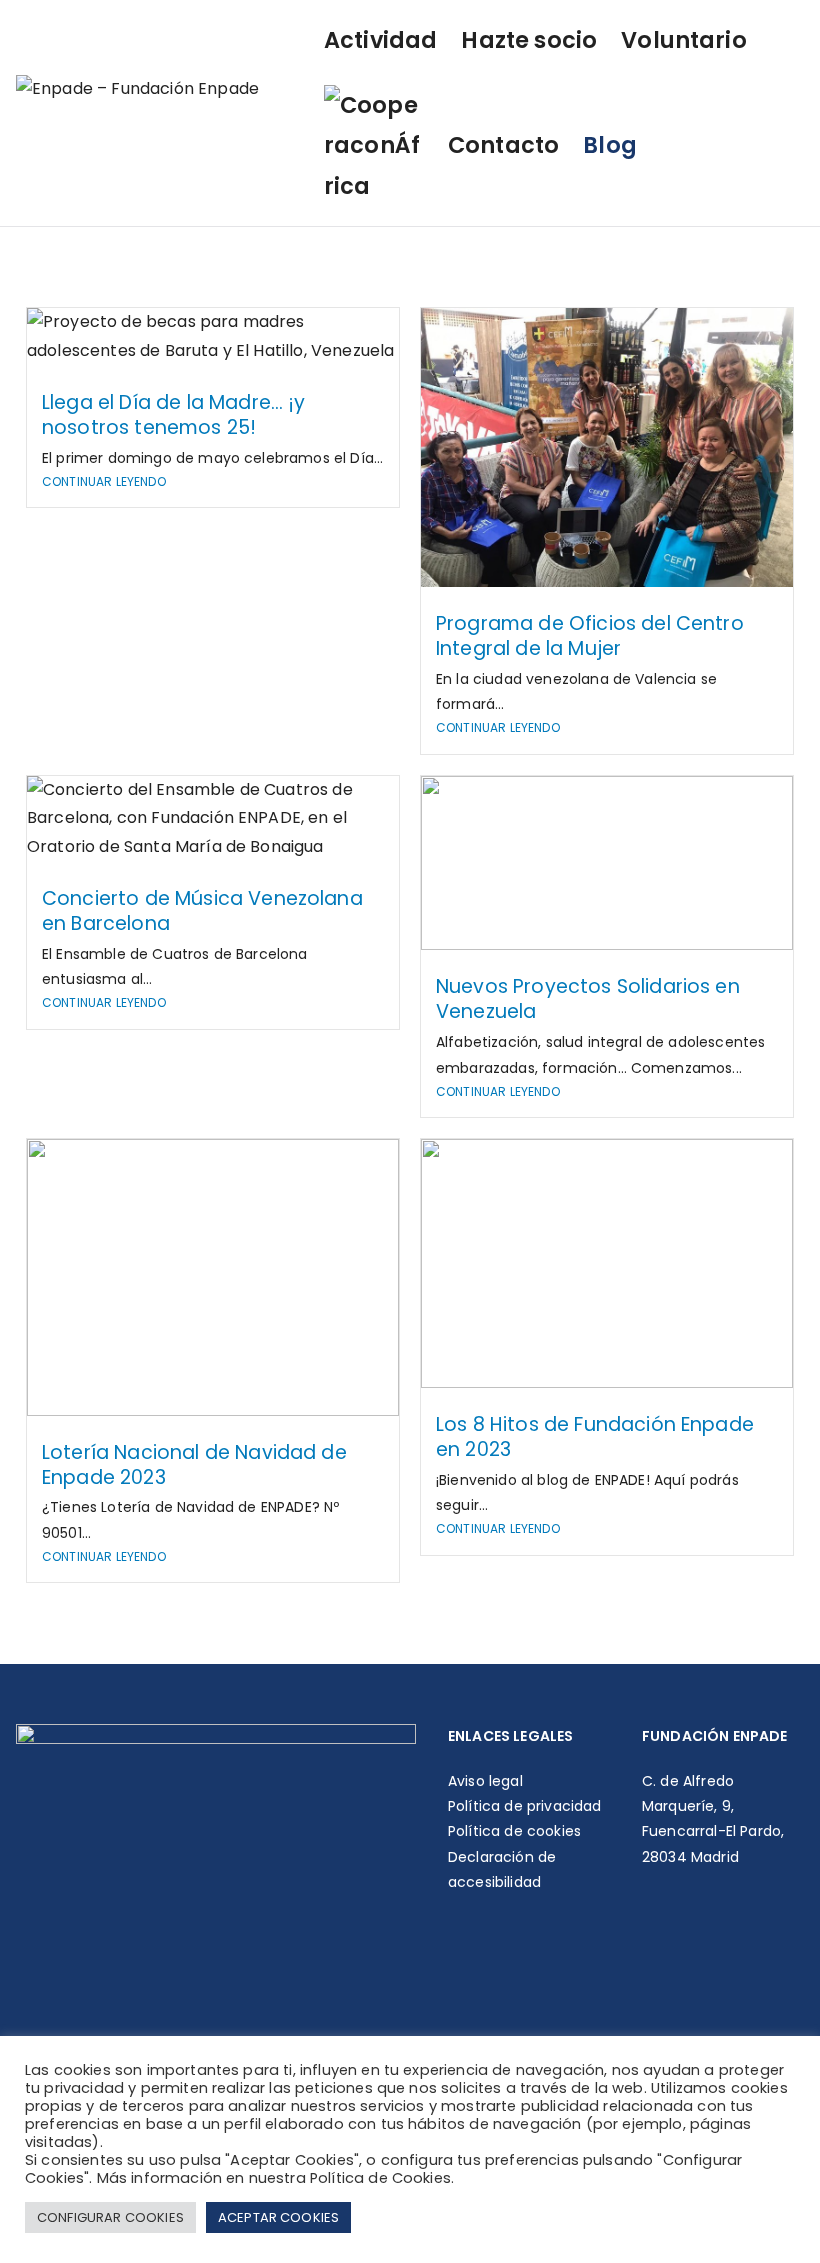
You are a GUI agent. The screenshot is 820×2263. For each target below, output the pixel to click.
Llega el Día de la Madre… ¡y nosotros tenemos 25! (173, 415)
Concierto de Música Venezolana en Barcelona (202, 911)
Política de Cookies (380, 2178)
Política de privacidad (525, 1806)
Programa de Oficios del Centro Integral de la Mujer (590, 636)
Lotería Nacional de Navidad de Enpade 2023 (194, 1465)
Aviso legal (485, 1781)
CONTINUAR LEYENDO (104, 481)
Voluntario (684, 40)
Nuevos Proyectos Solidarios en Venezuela (588, 999)
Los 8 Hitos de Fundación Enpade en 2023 (595, 1437)
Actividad (380, 40)
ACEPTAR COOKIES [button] (278, 2217)
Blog (610, 145)
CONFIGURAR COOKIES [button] (110, 2217)
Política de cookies (514, 1831)
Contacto (503, 145)
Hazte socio (529, 40)
